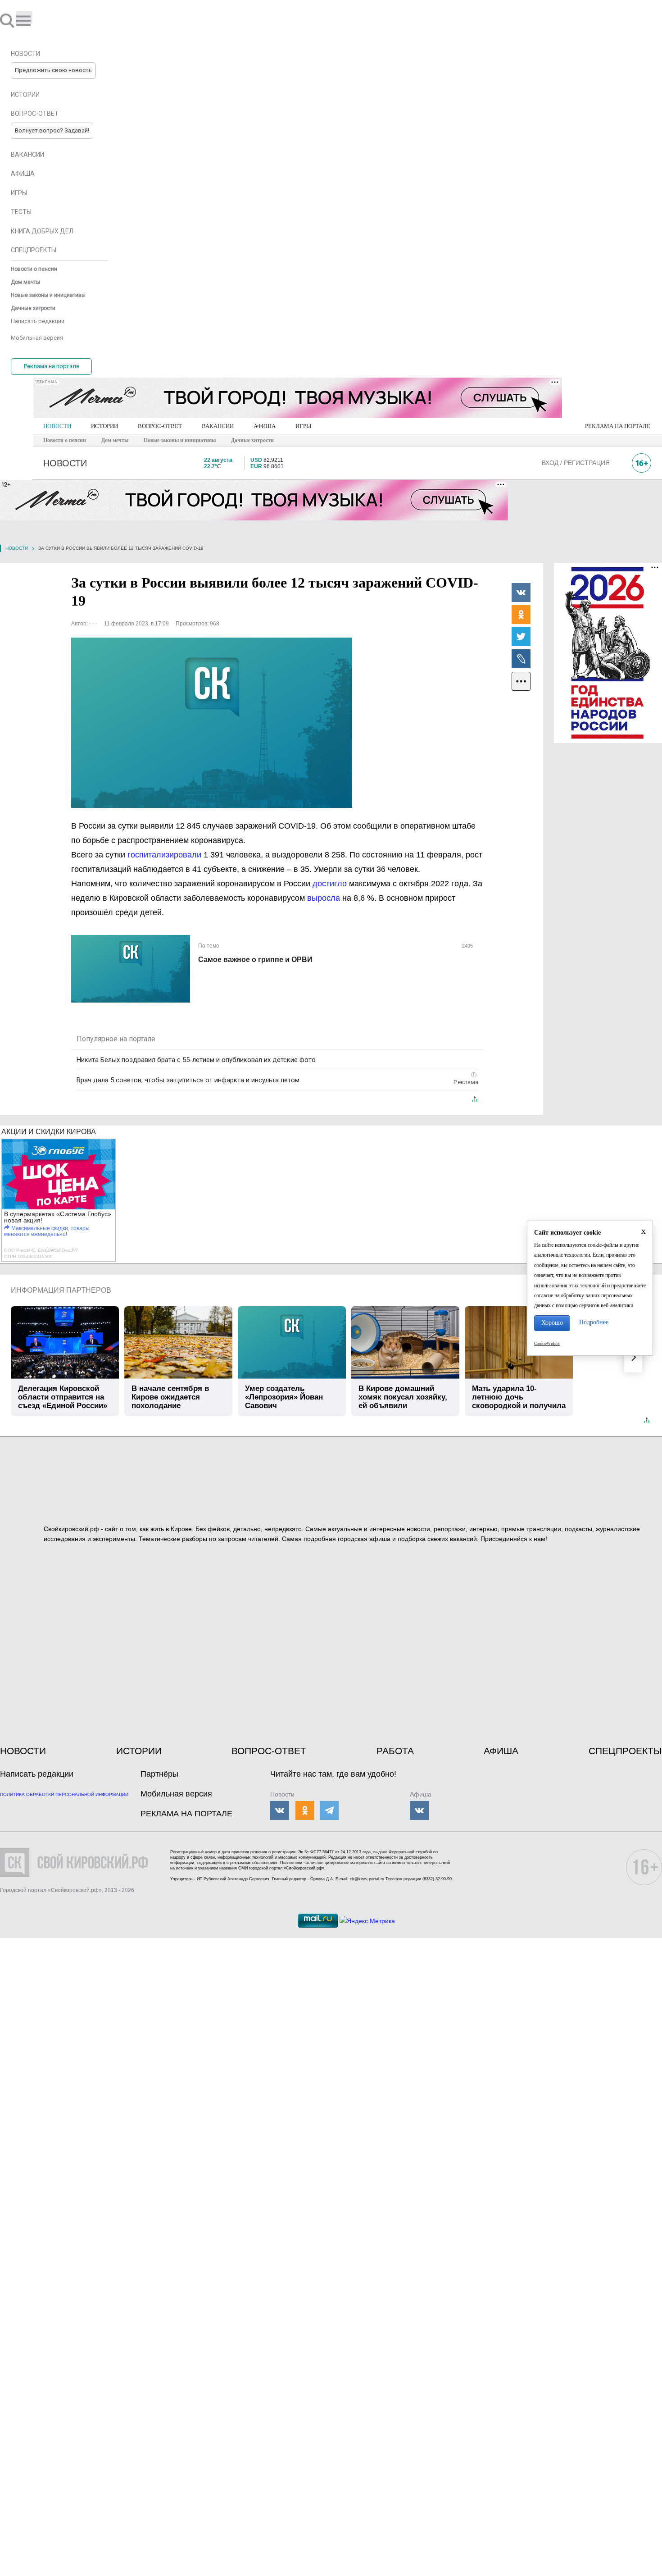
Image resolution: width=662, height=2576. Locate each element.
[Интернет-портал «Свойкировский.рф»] (33, 20)
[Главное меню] (24, 17)
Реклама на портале (52, 366)
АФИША (265, 426)
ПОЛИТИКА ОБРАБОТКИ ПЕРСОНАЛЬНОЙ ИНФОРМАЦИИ (64, 1794)
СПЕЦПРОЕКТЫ (625, 1751)
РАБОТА (395, 1751)
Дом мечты (115, 440)
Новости (17, 548)
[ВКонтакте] (521, 592)
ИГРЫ (303, 426)
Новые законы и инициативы (180, 440)
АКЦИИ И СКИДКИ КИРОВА (49, 1132)
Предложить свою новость (53, 70)
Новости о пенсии (65, 440)
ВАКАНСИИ (218, 426)
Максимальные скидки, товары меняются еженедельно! (47, 1231)
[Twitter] (521, 636)
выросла (324, 898)
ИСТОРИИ (104, 426)
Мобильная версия (176, 1794)
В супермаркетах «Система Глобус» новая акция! (58, 1217)
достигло (330, 884)
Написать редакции (37, 1774)
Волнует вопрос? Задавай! (52, 130)
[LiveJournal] (521, 658)
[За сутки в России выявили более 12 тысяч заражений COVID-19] (212, 723)
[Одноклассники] (521, 614)
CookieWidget (547, 1344)
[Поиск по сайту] (8, 20)
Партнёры (159, 1774)
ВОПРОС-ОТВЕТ (160, 426)
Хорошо (552, 1323)
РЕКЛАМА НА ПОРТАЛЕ (618, 426)
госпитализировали (164, 855)
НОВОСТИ (57, 426)
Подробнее (594, 1322)
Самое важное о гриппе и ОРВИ (255, 960)
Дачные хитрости (252, 440)
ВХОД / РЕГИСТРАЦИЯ (576, 463)
